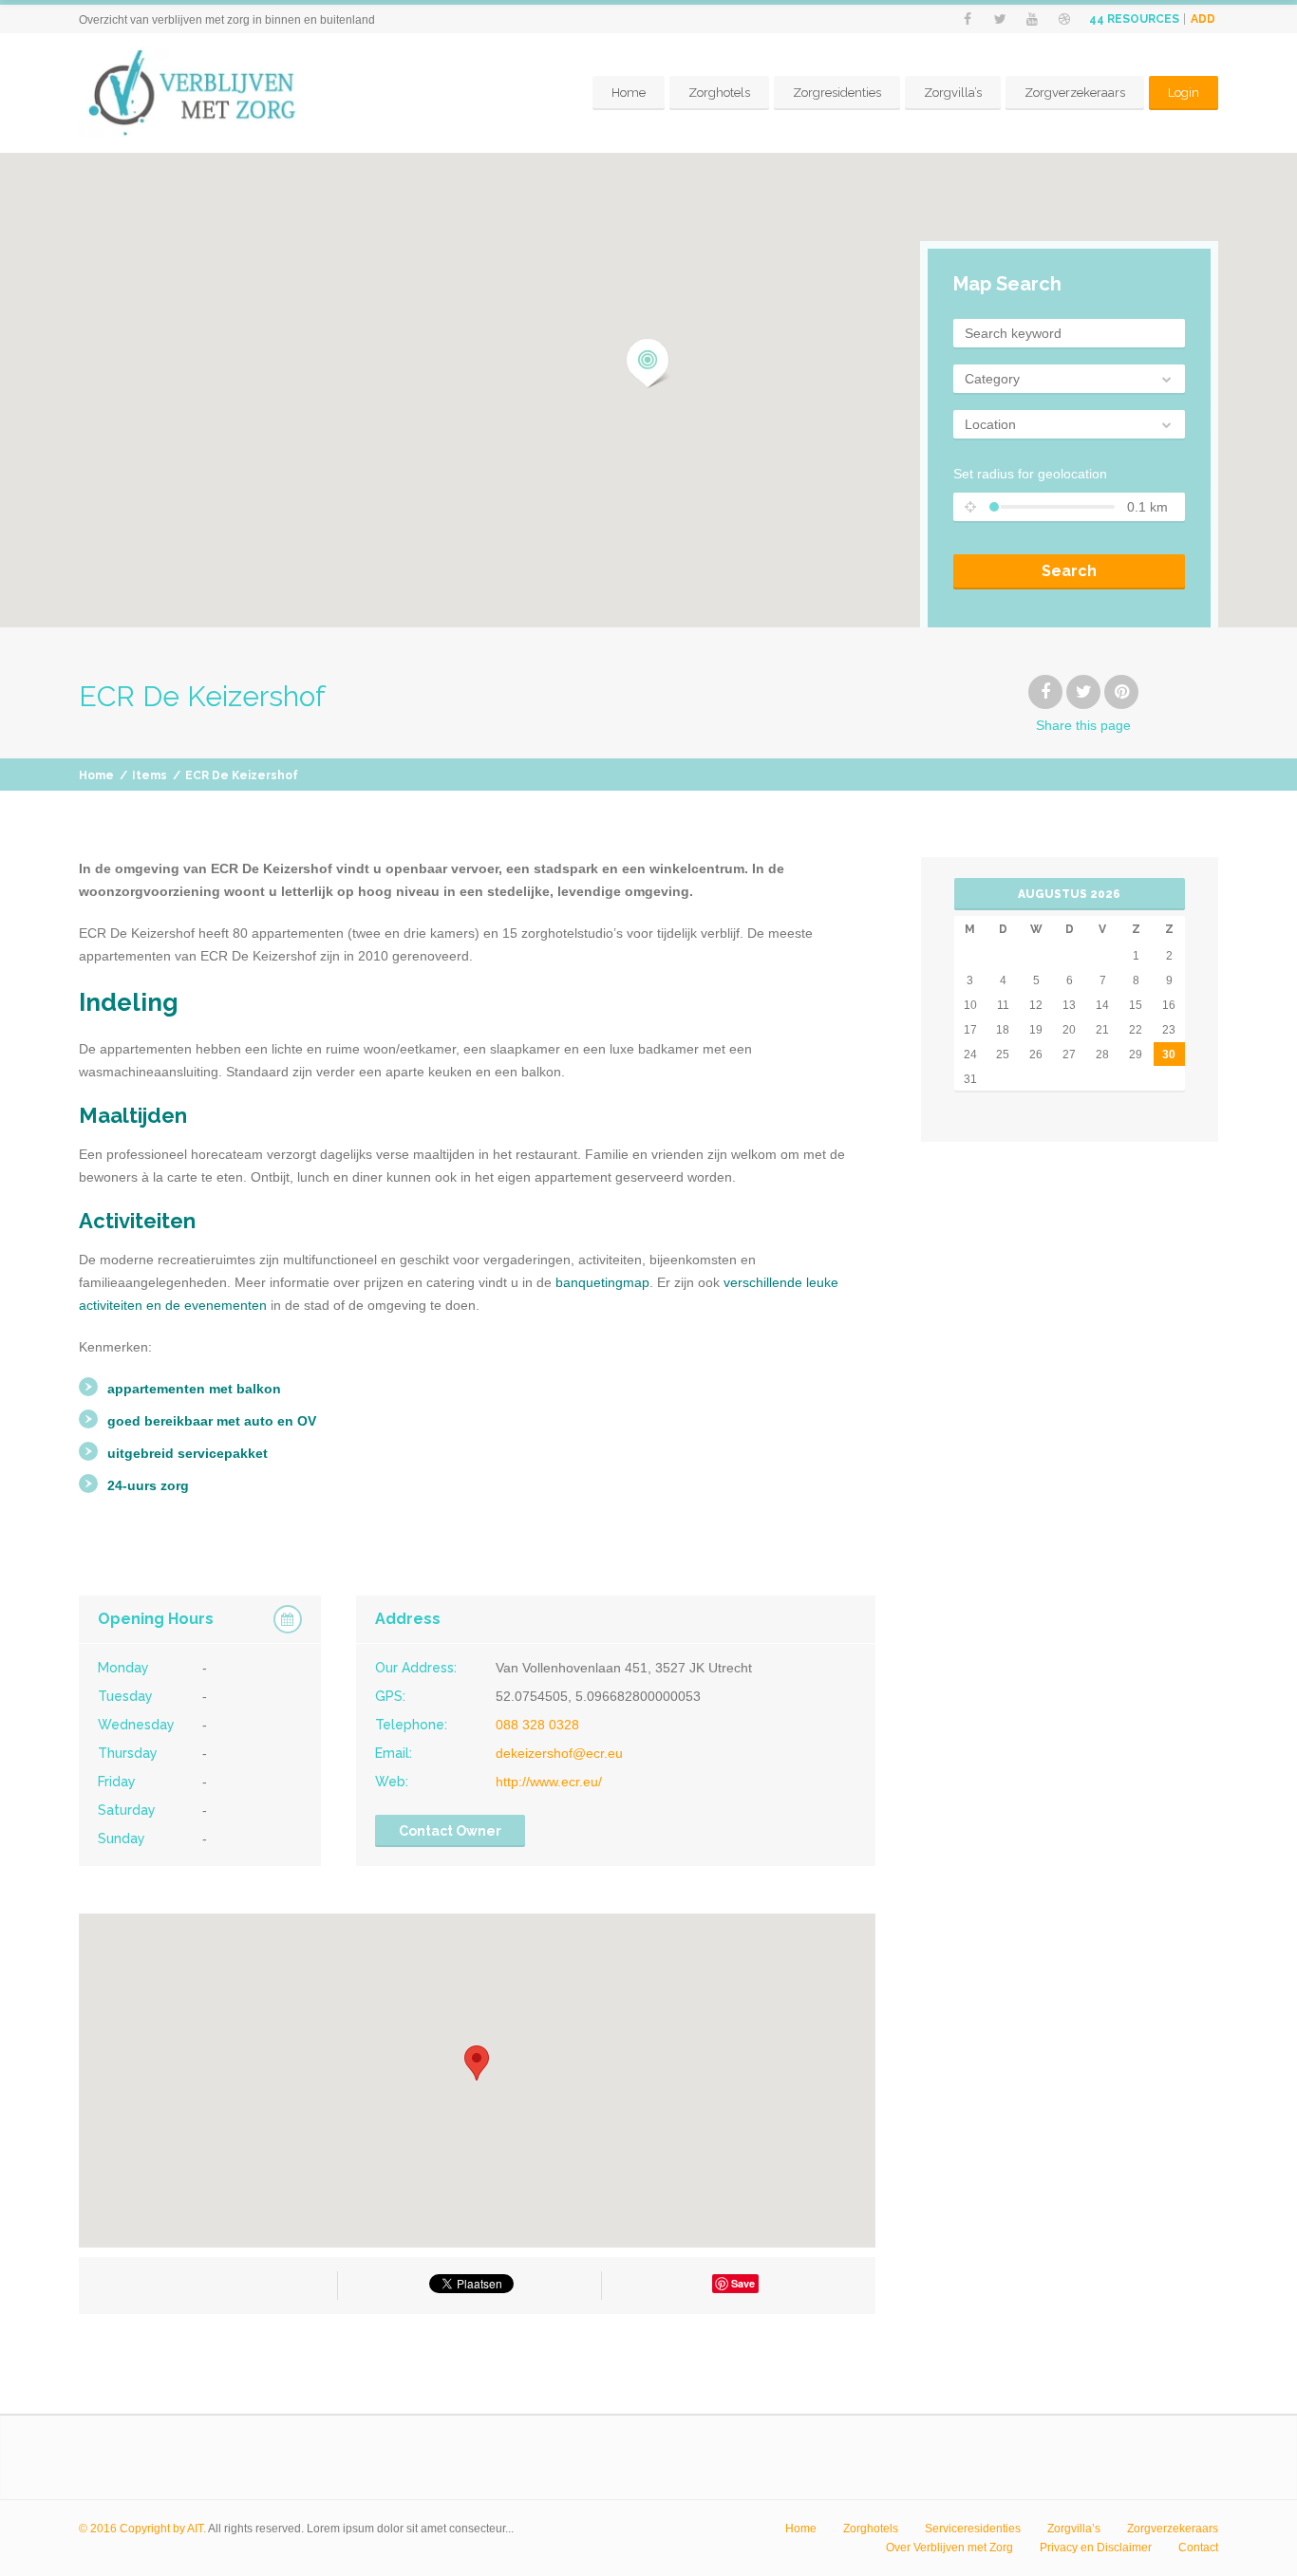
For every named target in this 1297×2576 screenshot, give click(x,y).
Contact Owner (450, 1831)
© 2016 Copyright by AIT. (142, 2529)
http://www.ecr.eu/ (549, 1782)
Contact (1198, 2548)
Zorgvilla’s (953, 93)
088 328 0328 (537, 1725)
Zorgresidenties (837, 93)
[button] (648, 364)
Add (1203, 19)
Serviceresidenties (973, 2529)
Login (1184, 93)
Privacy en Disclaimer (1096, 2548)
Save (743, 2283)
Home (629, 93)
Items (150, 775)
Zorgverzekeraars (1075, 93)
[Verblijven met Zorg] (220, 93)
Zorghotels (719, 93)
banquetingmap (602, 1282)
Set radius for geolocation (1030, 474)
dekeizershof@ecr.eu (559, 1753)
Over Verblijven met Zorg (949, 2548)
